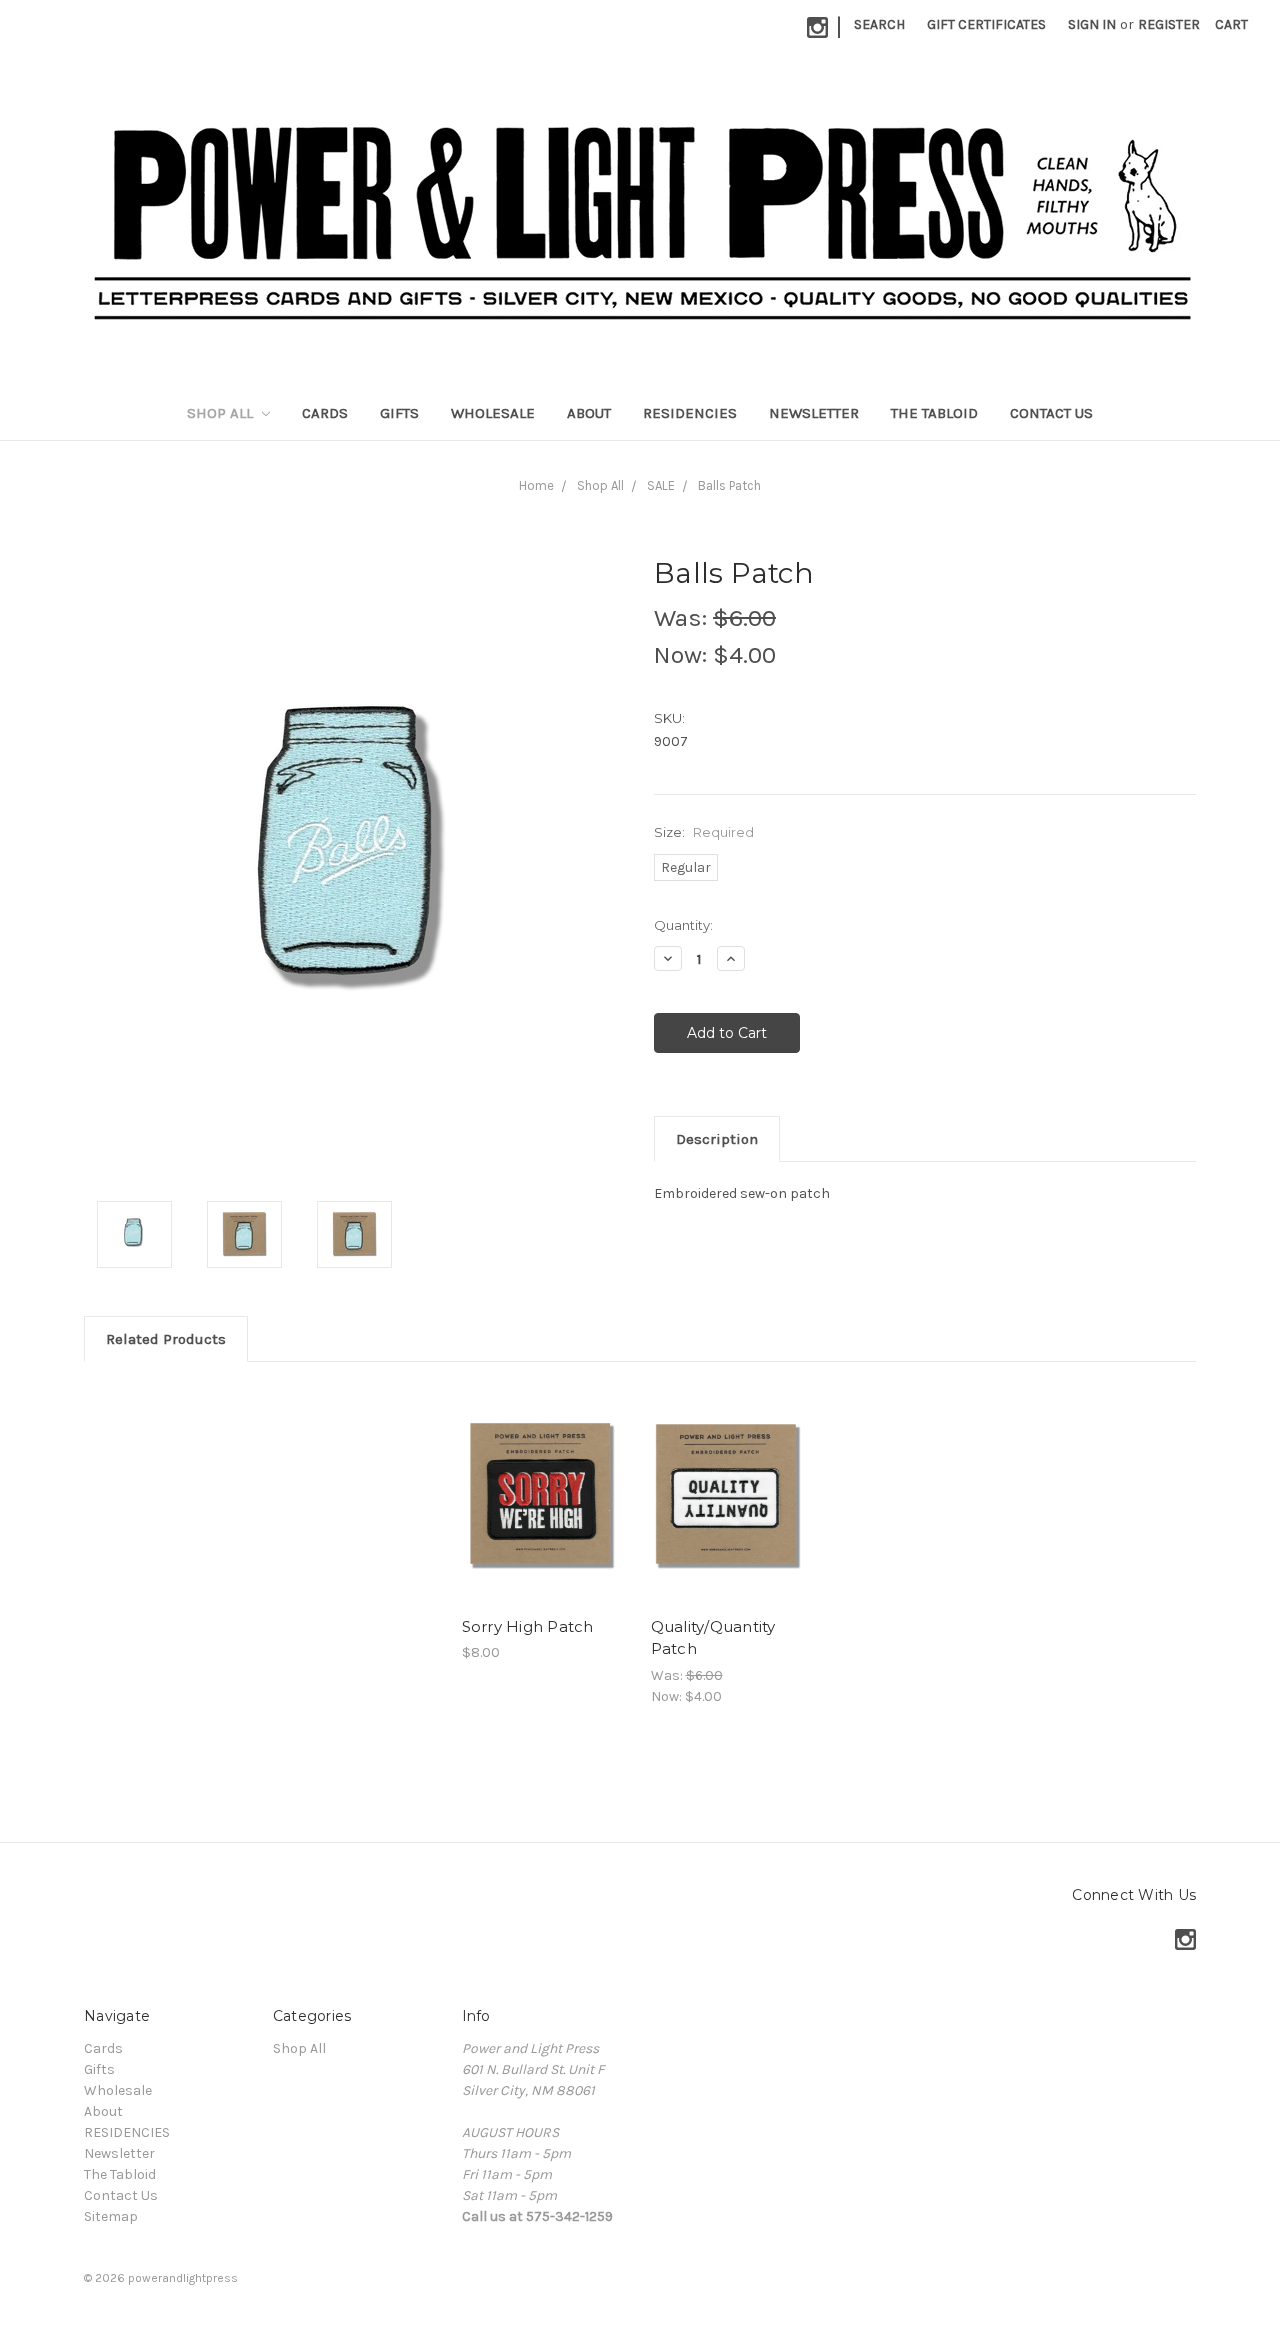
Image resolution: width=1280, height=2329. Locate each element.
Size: (704, 832)
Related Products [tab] (166, 1339)
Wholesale (493, 413)
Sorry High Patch (528, 1626)
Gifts (399, 413)
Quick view (546, 1494)
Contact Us (1051, 413)
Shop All (222, 413)
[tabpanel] (545, 1523)
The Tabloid (934, 413)
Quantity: (683, 925)
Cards (325, 413)
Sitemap (111, 2216)
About (589, 413)
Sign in (1092, 24)
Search (879, 24)
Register (1169, 24)
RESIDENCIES (690, 413)
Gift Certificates (986, 24)
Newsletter (814, 413)
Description (717, 1139)
